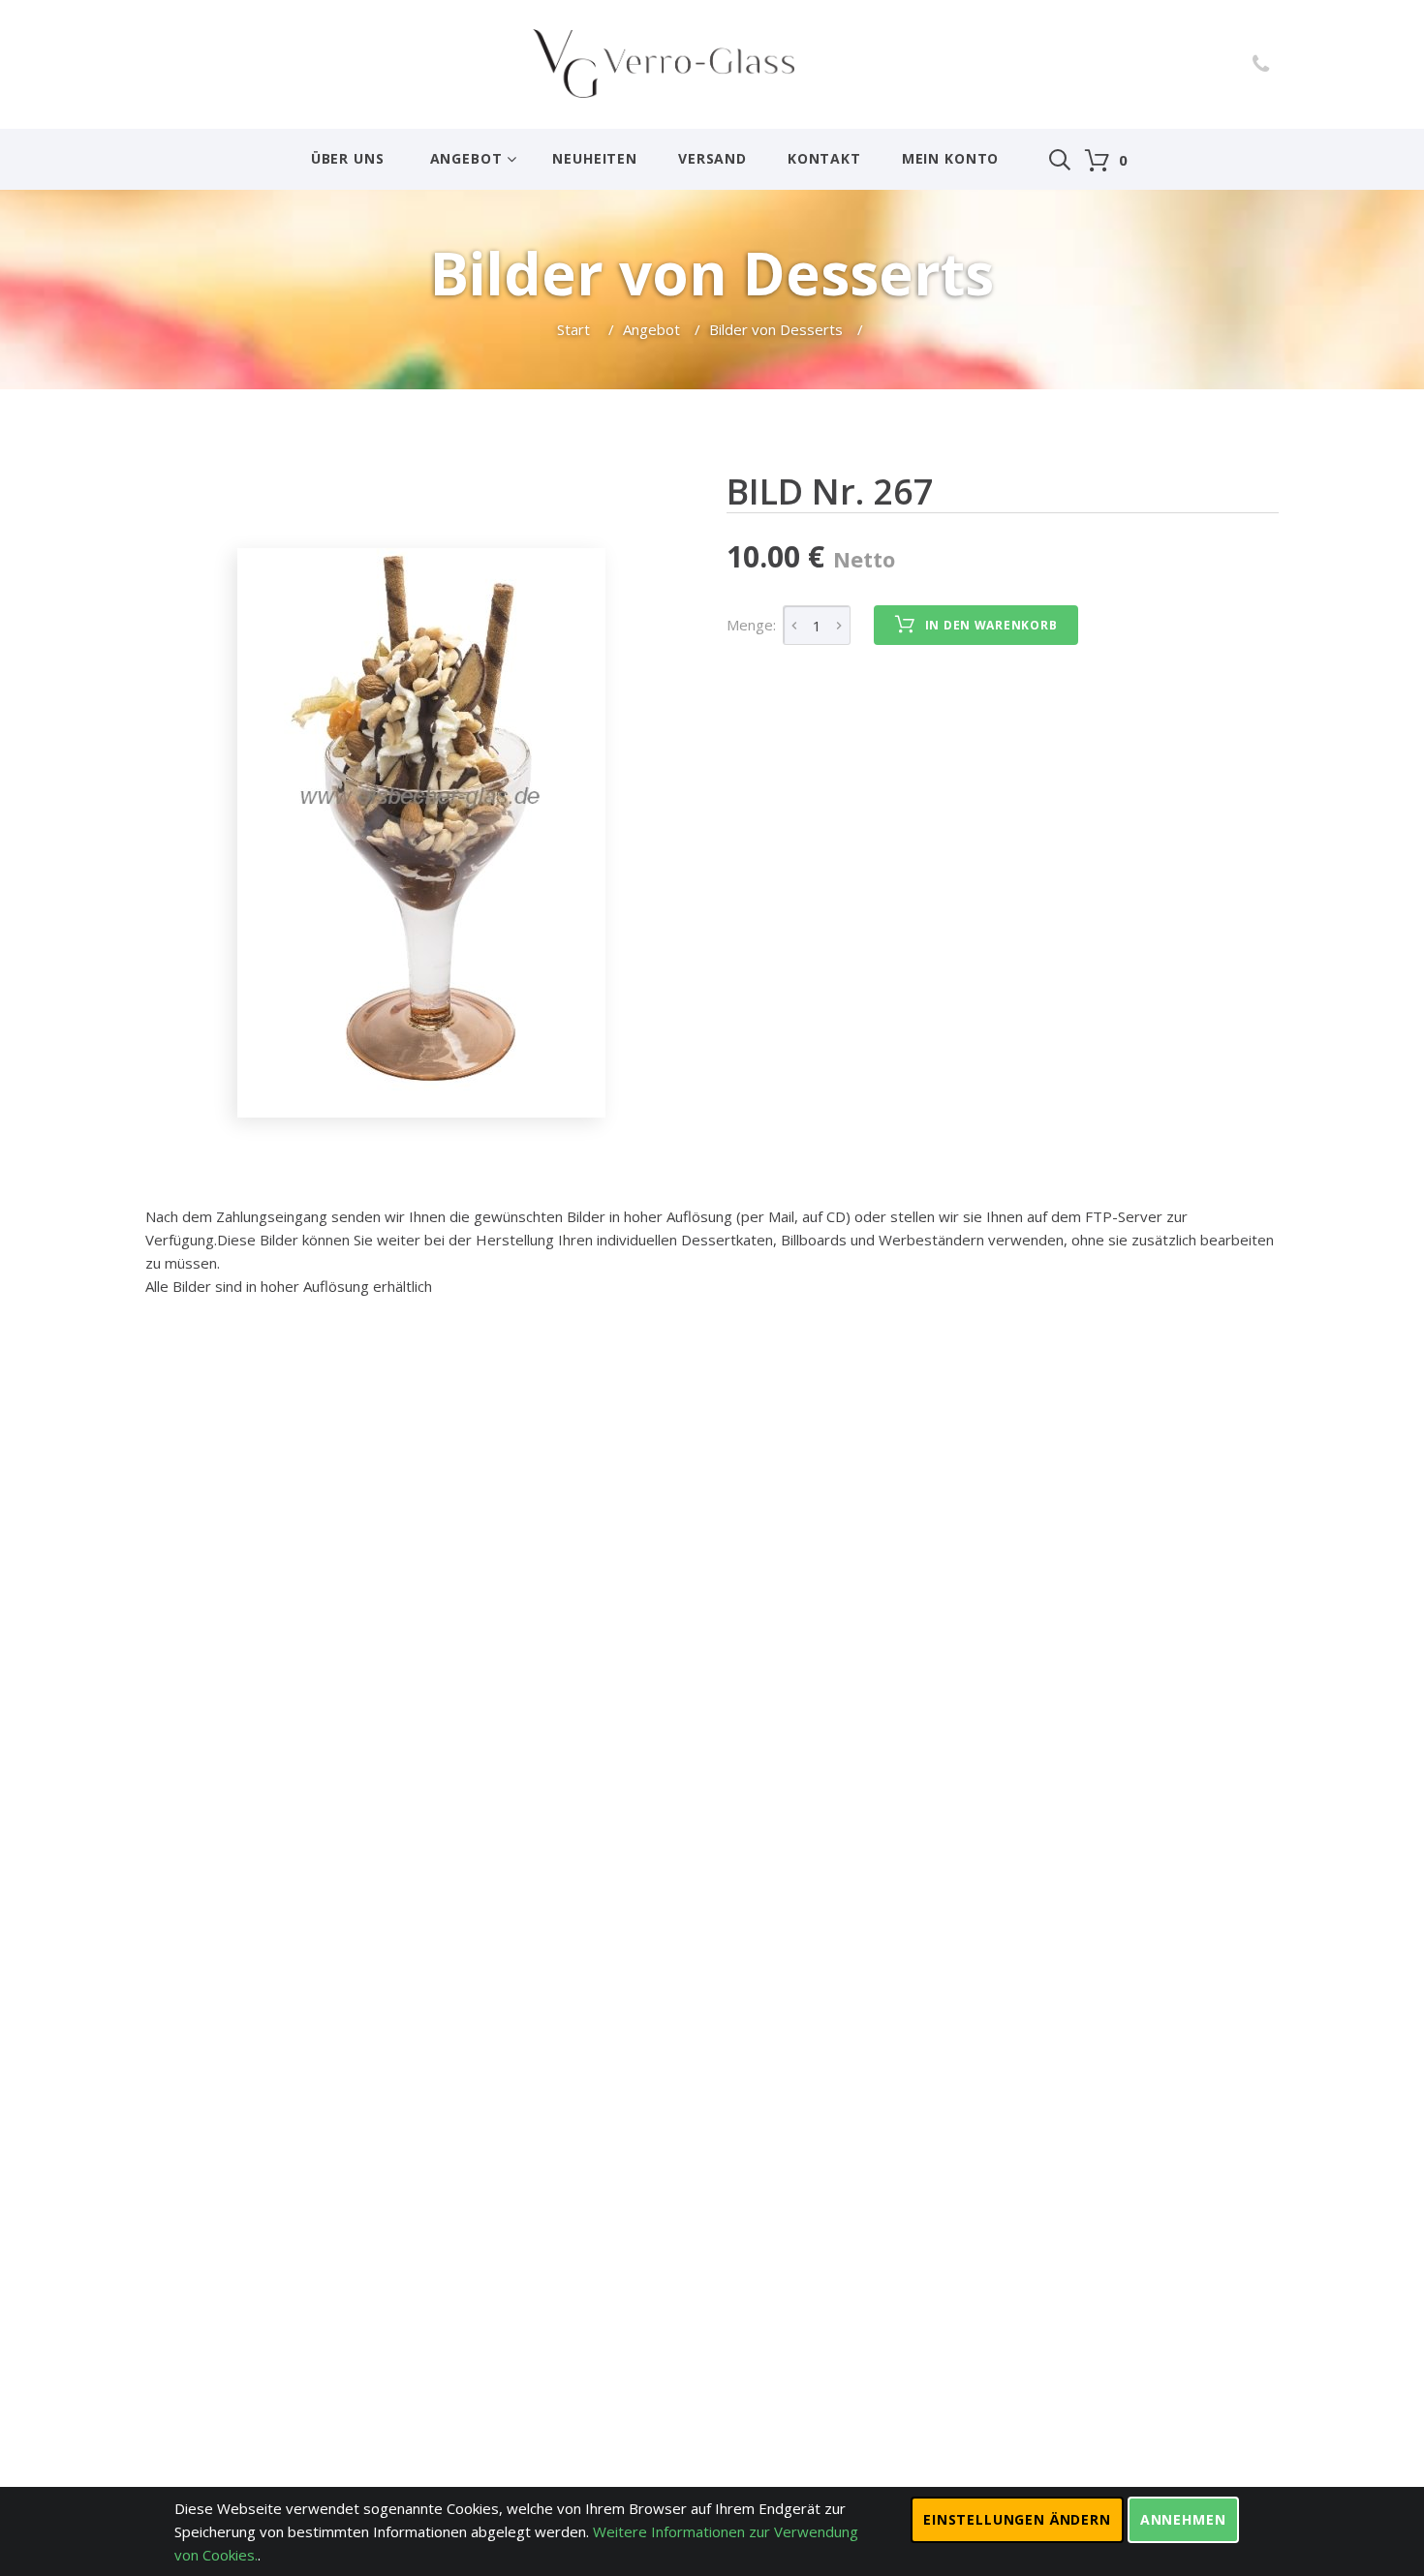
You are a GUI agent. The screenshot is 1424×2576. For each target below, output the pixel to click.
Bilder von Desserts (776, 329)
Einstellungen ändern (1017, 2519)
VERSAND (712, 158)
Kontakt (824, 158)
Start (575, 329)
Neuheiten (595, 158)
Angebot (466, 158)
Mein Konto (950, 158)
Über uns (348, 158)
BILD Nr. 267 (830, 491)
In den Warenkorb (991, 625)
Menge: (751, 625)
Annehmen (1183, 2519)
